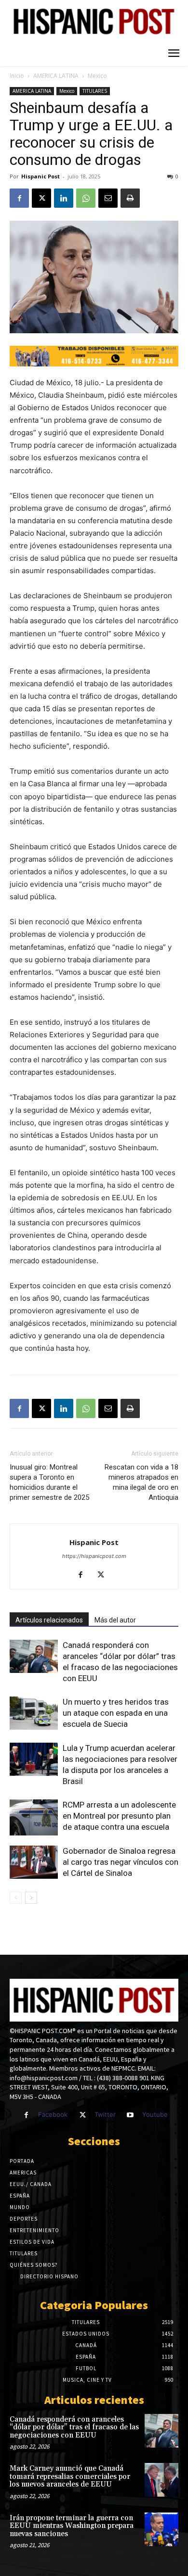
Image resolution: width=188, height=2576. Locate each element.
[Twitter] (82, 2115)
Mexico (97, 76)
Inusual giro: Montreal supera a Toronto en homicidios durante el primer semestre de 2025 (49, 1482)
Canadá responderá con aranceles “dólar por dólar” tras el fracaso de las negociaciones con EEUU (74, 2427)
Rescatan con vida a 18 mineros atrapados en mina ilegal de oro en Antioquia (141, 1482)
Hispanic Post (40, 176)
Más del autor (115, 1620)
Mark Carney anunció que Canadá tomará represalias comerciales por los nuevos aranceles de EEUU (70, 2476)
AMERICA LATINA (56, 76)
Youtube (155, 2114)
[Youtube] (130, 2115)
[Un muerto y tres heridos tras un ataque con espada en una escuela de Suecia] (34, 1713)
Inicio (17, 76)
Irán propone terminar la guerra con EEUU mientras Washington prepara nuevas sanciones (72, 2526)
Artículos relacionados (49, 1620)
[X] (41, 198)
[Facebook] (19, 198)
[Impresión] (130, 198)
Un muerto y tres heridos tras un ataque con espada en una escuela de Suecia (116, 1713)
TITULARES (95, 91)
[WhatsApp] (86, 198)
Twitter (105, 2114)
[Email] (108, 198)
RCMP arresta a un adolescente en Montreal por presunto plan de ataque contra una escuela (119, 1816)
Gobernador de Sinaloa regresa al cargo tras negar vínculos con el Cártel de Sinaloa (121, 1862)
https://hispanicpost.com (94, 1556)
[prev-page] (16, 1898)
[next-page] (31, 1898)
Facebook (53, 2114)
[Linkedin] (64, 198)
